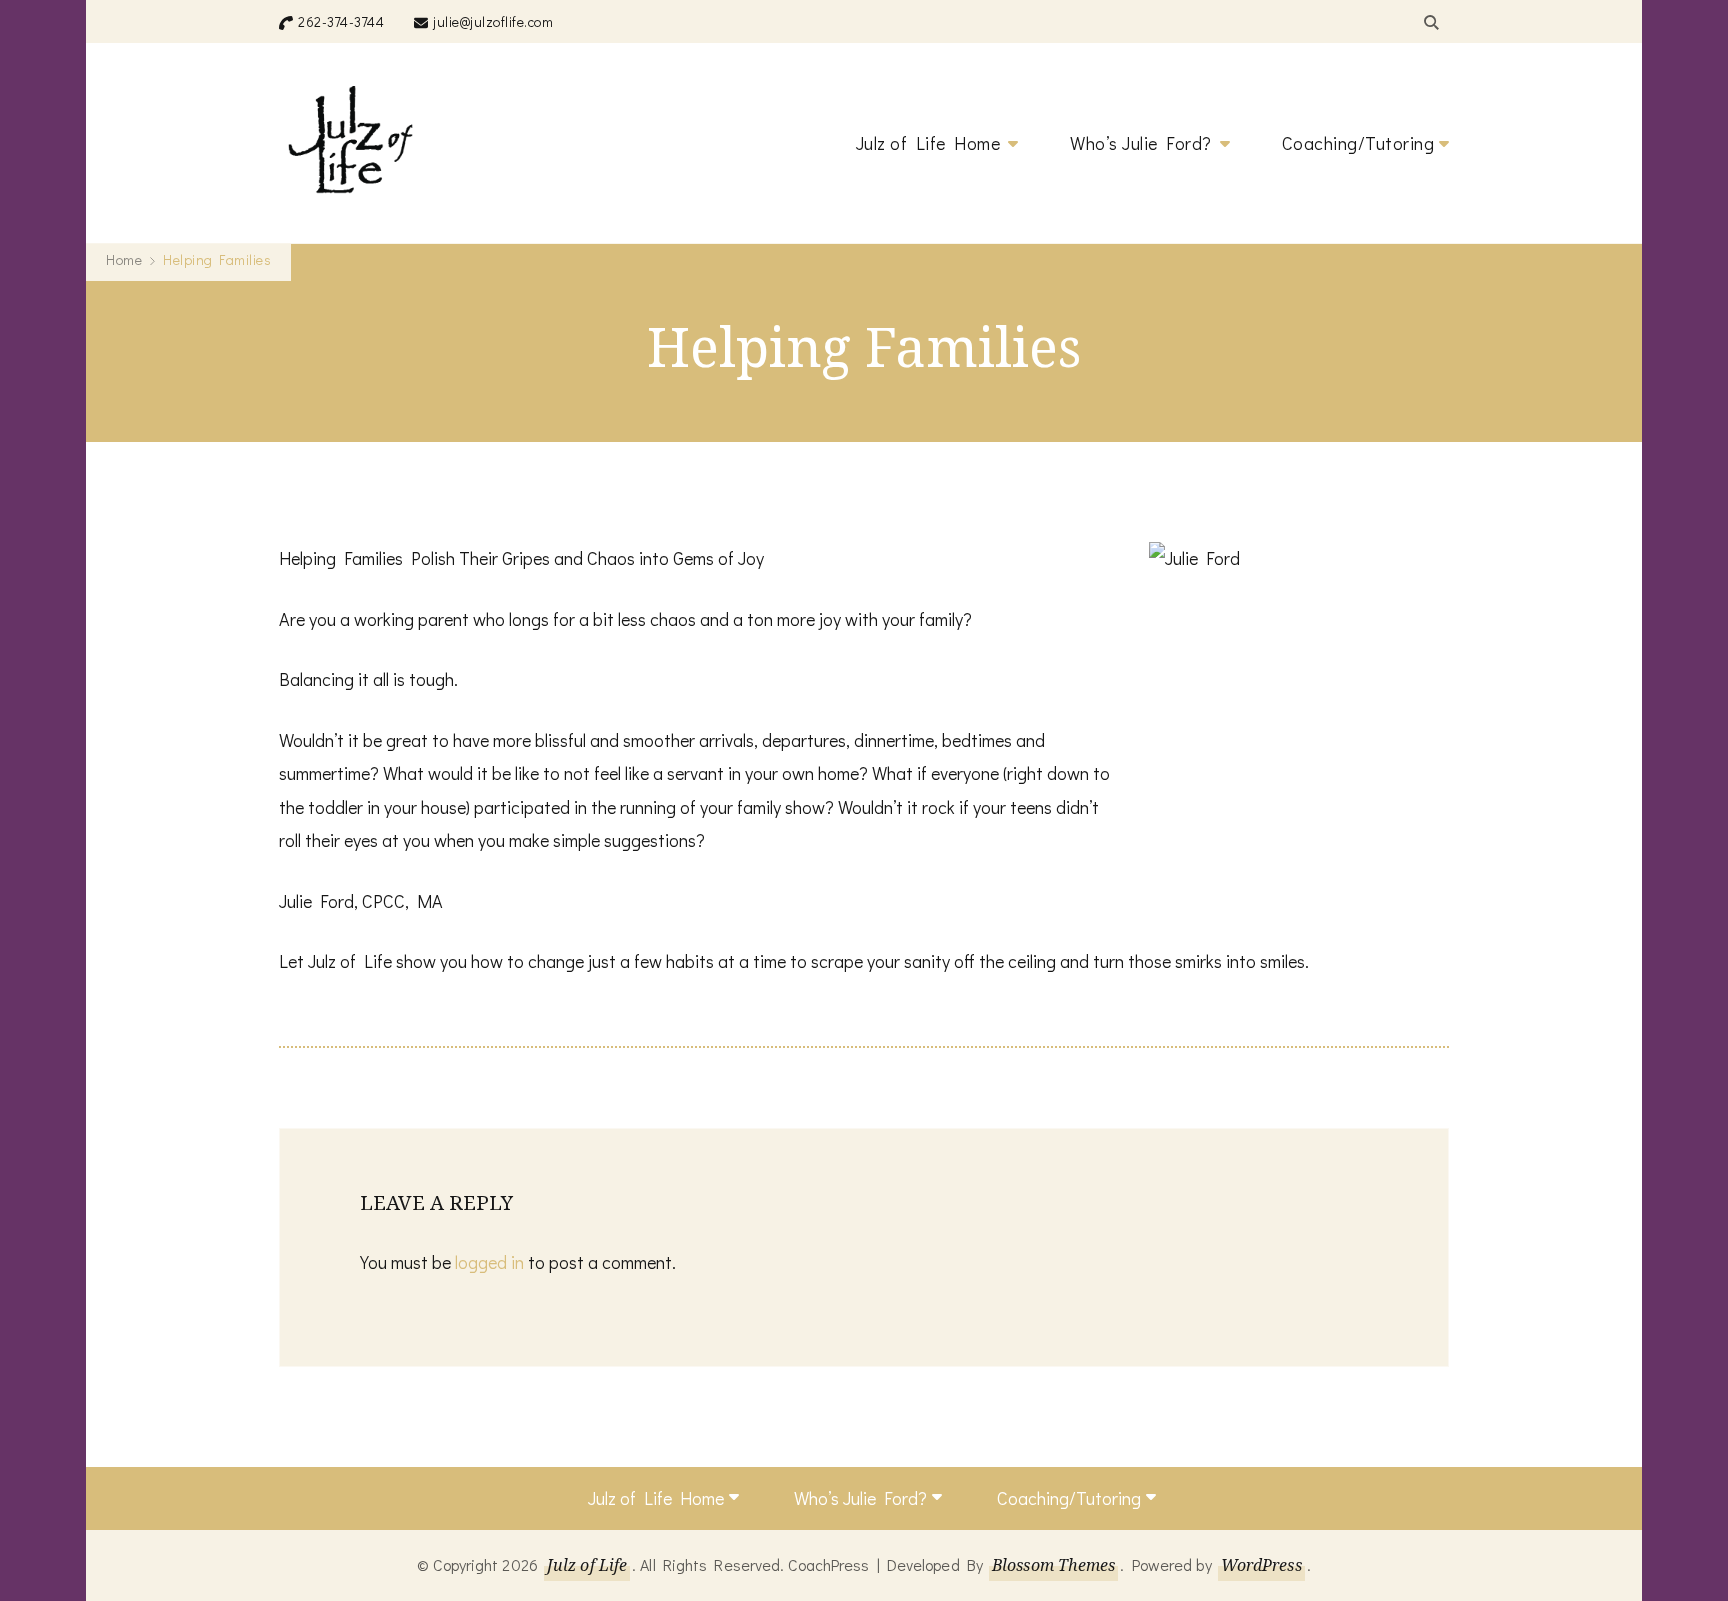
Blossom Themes (1053, 1565)
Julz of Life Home (928, 143)
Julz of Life (587, 1565)
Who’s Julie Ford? (1141, 143)
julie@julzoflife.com (493, 21)
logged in (489, 1262)
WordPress (1261, 1565)
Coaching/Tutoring (1358, 143)
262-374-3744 (341, 21)
